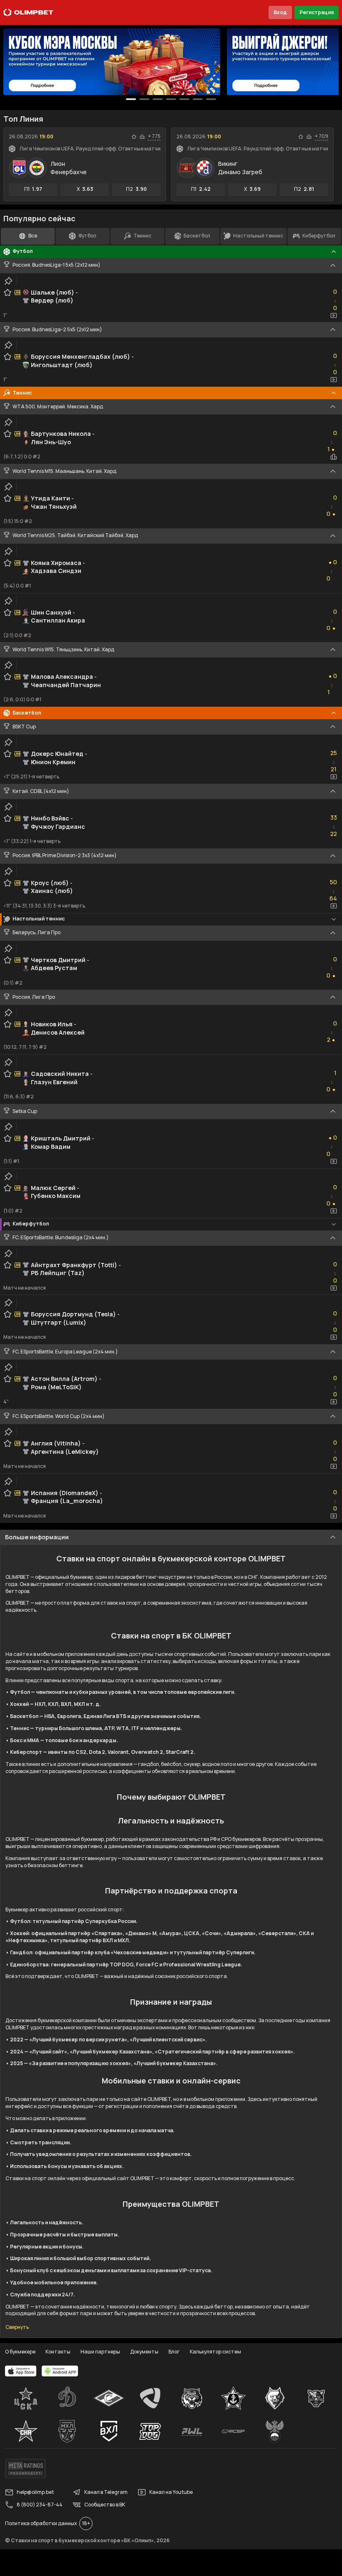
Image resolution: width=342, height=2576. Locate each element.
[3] (171, 99)
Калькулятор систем (215, 2352)
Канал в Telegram (106, 2492)
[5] (198, 99)
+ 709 (322, 136)
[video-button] (334, 315)
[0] (131, 99)
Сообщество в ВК (105, 2505)
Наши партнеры (100, 2352)
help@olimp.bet (35, 2492)
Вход (280, 12)
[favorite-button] (134, 137)
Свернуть (17, 2327)
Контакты (58, 2352)
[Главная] (28, 13)
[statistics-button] (142, 137)
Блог (174, 2352)
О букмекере (20, 2352)
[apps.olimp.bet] (21, 2371)
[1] (144, 99)
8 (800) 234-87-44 (40, 2505)
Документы (144, 2352)
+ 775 (154, 136)
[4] (184, 99)
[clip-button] (8, 281)
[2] (158, 99)
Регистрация (317, 12)
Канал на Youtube (171, 2492)
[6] (211, 99)
